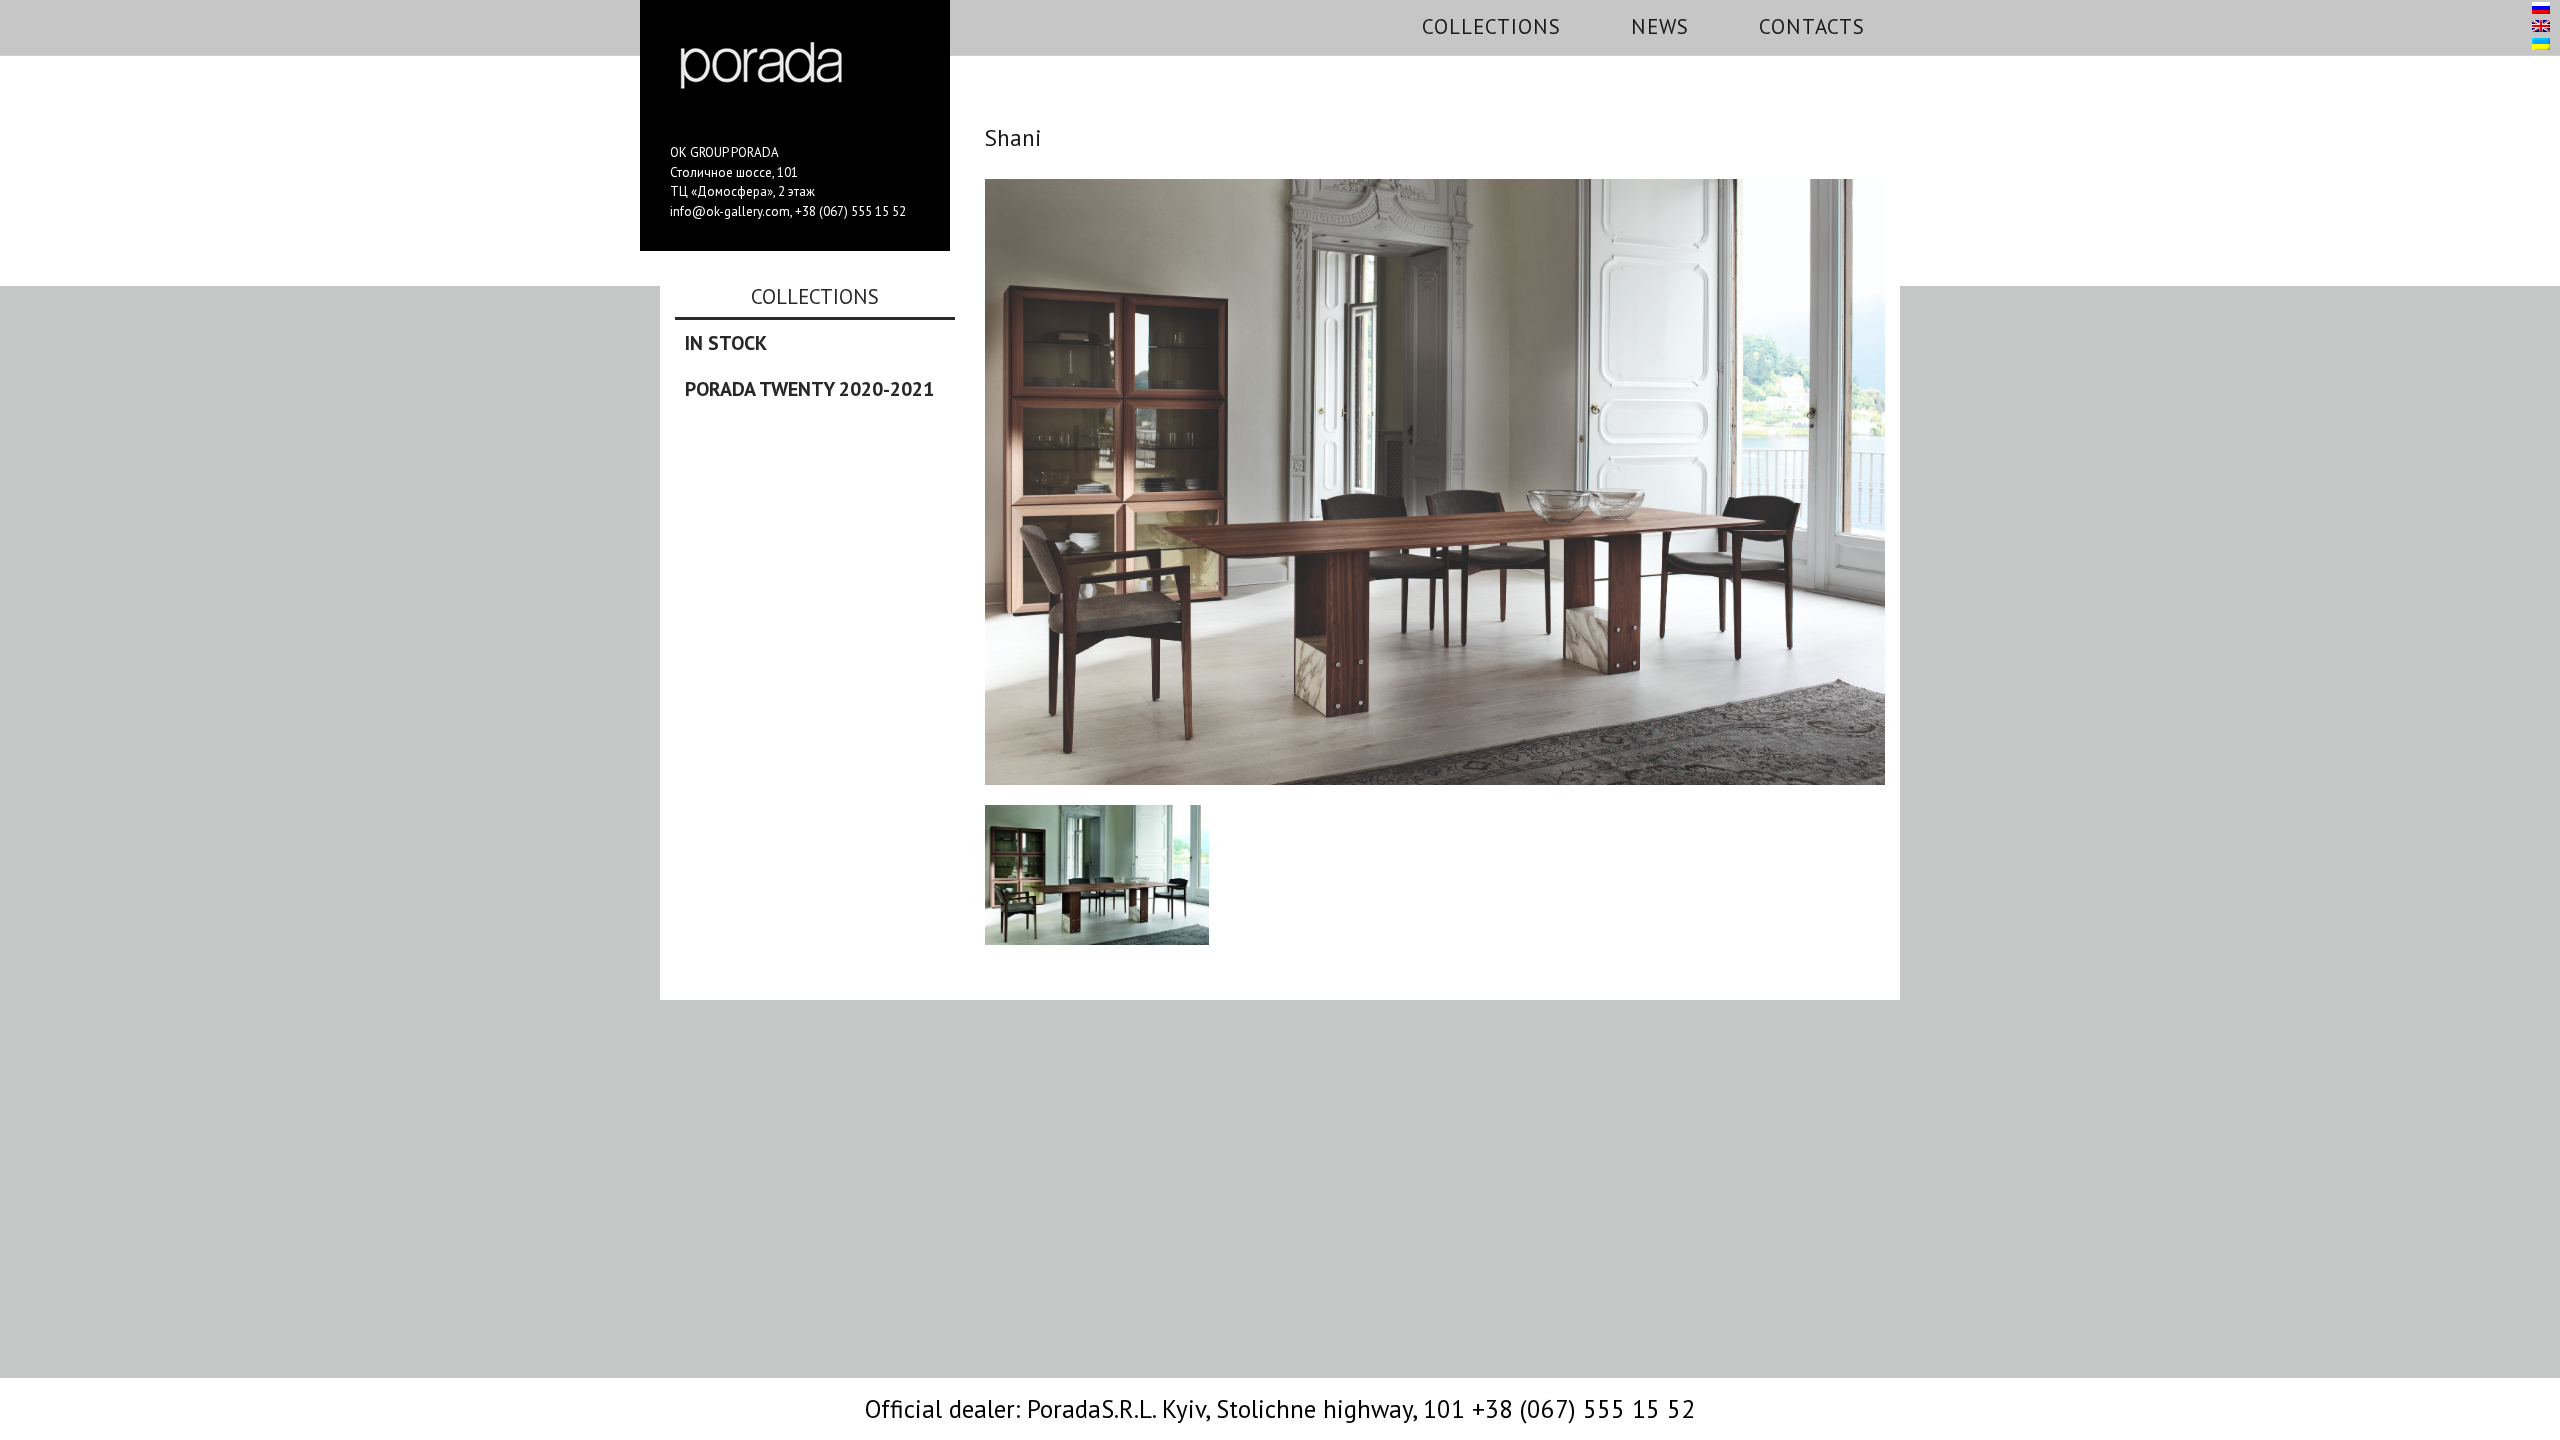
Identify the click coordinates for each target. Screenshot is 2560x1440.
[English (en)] (2541, 27)
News (1660, 26)
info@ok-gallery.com (730, 211)
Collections (1491, 26)
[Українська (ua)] (2541, 45)
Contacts (1812, 26)
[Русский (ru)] (2541, 9)
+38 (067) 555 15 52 (850, 211)
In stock (726, 343)
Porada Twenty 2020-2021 (809, 389)
